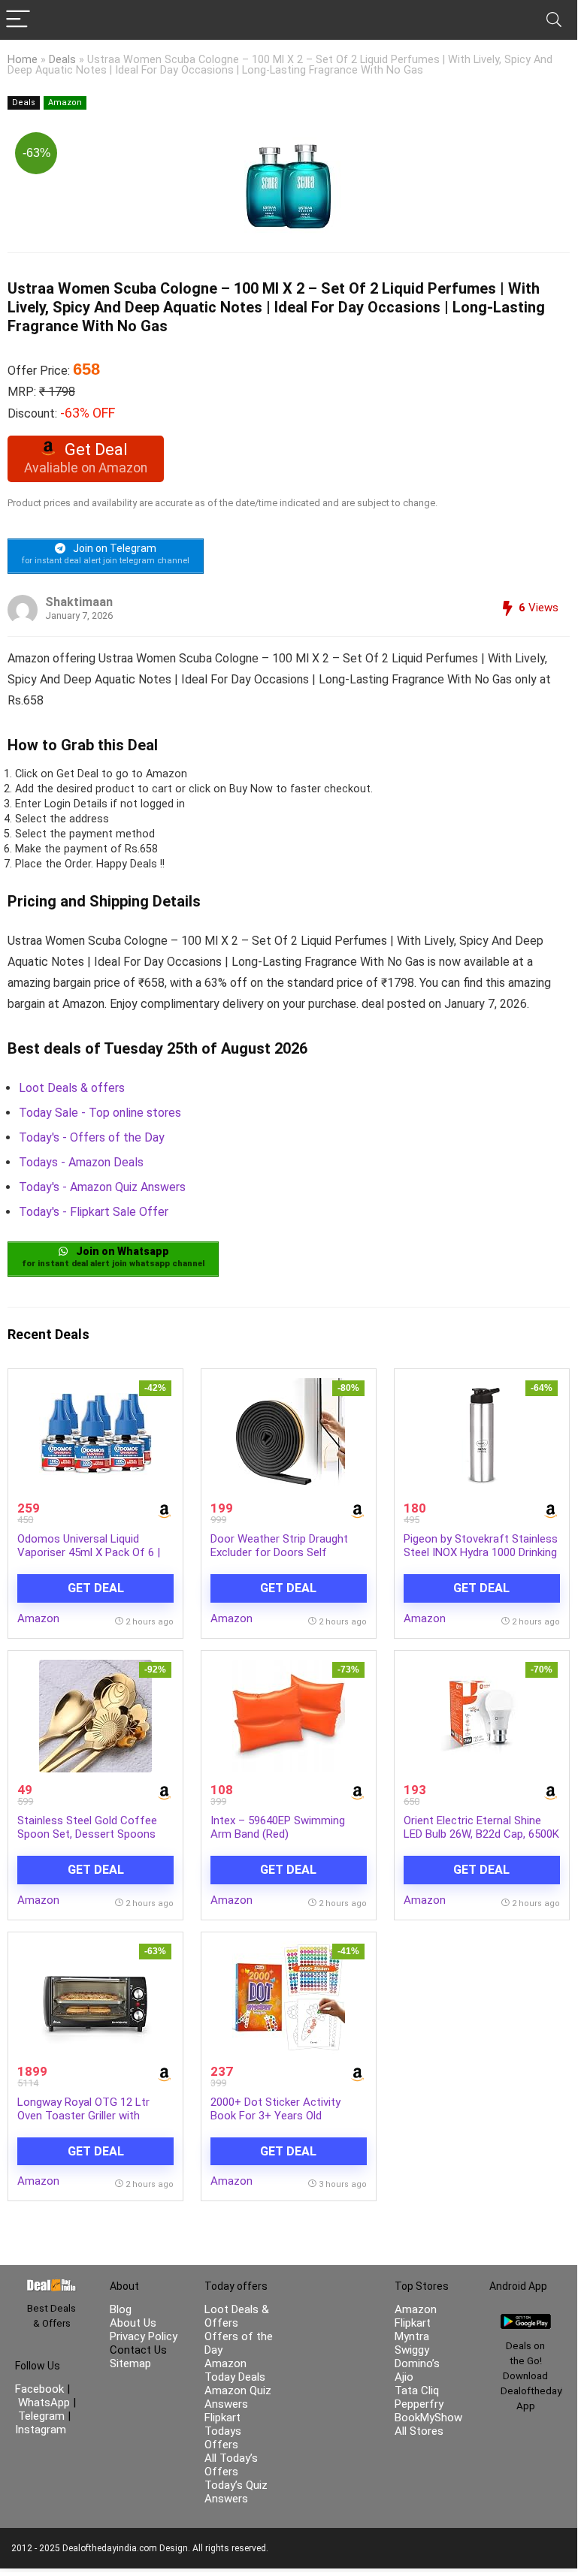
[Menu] (18, 20)
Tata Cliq (417, 2390)
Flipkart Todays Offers (223, 2431)
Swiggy (412, 2350)
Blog (121, 2309)
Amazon (65, 103)
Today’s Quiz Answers (236, 2492)
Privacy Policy (144, 2336)
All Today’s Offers (231, 2465)
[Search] (554, 20)
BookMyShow (428, 2418)
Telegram (41, 2416)
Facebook (41, 2389)
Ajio (404, 2377)
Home (23, 60)
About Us (133, 2323)
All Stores (419, 2431)
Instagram (41, 2430)
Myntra (412, 2336)
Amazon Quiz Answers (238, 2397)
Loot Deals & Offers (237, 2316)
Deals (62, 60)
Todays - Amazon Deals (81, 1162)
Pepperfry (419, 2404)
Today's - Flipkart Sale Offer (94, 1212)
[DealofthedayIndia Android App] (526, 2321)
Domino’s (417, 2363)
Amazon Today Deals (235, 2370)
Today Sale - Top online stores (100, 1113)
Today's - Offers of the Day (92, 1137)
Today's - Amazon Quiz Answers (102, 1187)
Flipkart (413, 2323)
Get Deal (96, 1588)
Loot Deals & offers (72, 1088)
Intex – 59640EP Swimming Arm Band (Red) (278, 1827)
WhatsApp (44, 2403)
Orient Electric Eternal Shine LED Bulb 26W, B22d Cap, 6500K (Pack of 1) (481, 1834)
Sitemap (130, 2363)
